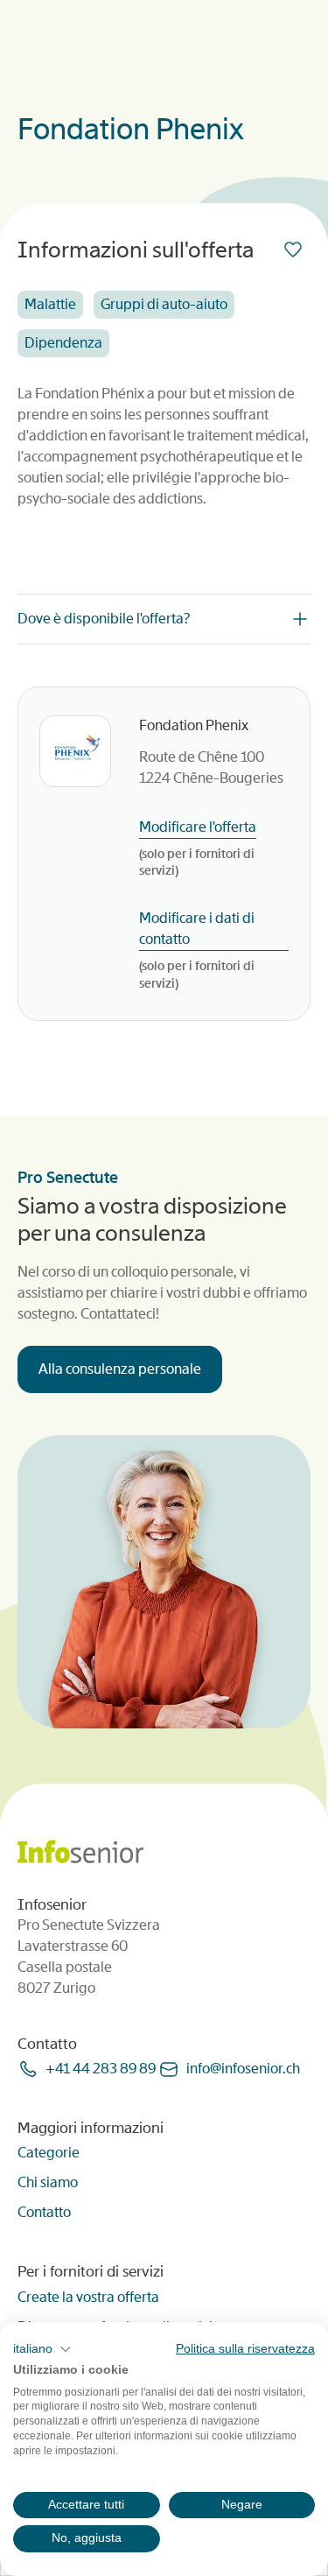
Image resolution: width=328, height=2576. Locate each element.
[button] (42, 2349)
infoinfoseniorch (243, 2069)
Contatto (44, 2212)
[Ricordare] (297, 250)
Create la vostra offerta (88, 2297)
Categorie (49, 2153)
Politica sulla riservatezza (245, 2349)
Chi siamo (48, 2182)
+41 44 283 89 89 (101, 2069)
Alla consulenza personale (120, 1369)
